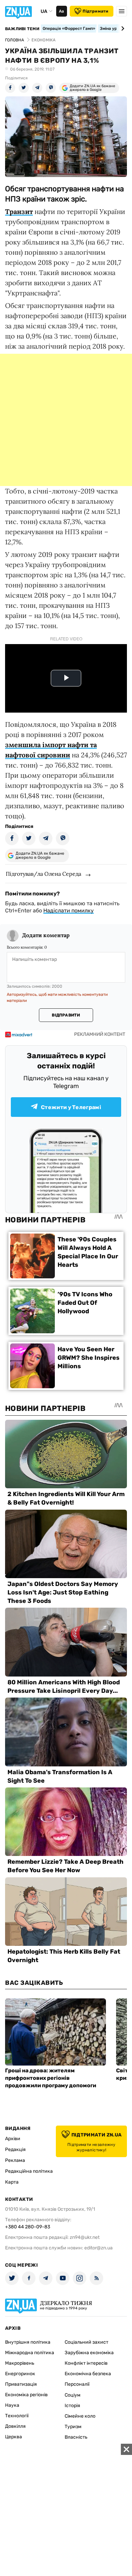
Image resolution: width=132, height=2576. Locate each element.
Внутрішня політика (28, 2342)
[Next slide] (122, 28)
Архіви (13, 2139)
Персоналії (77, 2384)
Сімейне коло (80, 2416)
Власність (76, 2437)
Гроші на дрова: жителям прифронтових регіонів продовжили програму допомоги (51, 2078)
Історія (72, 2406)
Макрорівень (20, 2363)
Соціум (73, 2395)
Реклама (15, 2160)
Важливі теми (22, 29)
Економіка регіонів (26, 2395)
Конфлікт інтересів (86, 2363)
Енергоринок (20, 2374)
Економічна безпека (88, 2374)
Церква (14, 2437)
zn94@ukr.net (85, 2237)
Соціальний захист (86, 2342)
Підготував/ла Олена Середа (43, 874)
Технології (17, 2416)
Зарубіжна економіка (89, 2353)
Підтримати (95, 11)
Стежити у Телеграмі (71, 1107)
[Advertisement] (66, 420)
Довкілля (15, 2426)
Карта (12, 2182)
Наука (12, 2405)
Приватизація (21, 2384)
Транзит (19, 211)
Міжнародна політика (30, 2353)
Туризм (73, 2427)
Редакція (15, 2149)
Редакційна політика (29, 2171)
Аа (61, 11)
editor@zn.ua (98, 2248)
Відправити (66, 1015)
